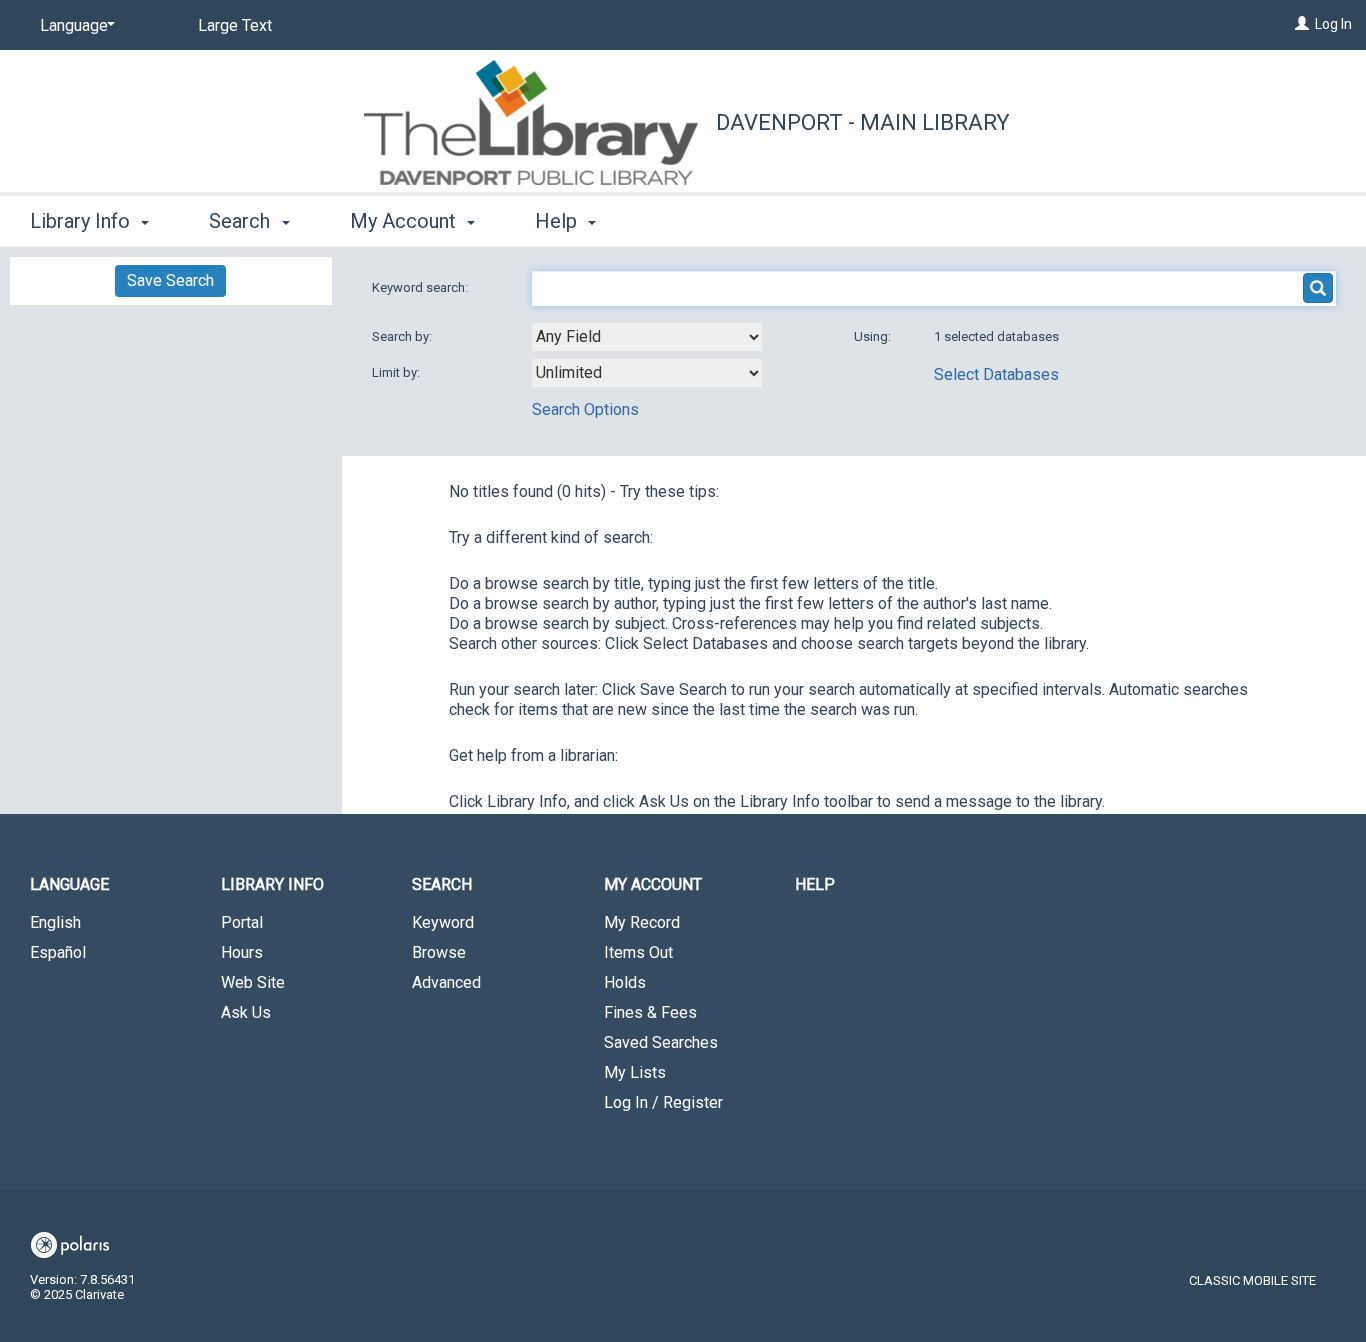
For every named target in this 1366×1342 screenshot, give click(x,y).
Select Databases (996, 374)
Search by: (403, 336)
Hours (242, 952)
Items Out (638, 952)
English (55, 922)
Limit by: (397, 372)
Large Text (235, 25)
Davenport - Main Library (863, 122)
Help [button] (558, 221)
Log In (1333, 24)
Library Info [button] (82, 221)
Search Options (585, 409)
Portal (242, 922)
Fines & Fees (650, 1012)
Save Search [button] (170, 280)
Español (58, 952)
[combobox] (647, 337)
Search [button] (242, 221)
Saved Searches (661, 1042)
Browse (439, 952)
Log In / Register (663, 1102)
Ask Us (246, 1012)
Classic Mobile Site (1252, 1280)
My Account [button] (405, 221)
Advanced (446, 982)
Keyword (443, 922)
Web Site (253, 982)
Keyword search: (421, 287)
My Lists (635, 1072)
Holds (625, 982)
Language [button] (69, 884)
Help (815, 884)
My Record (642, 922)
